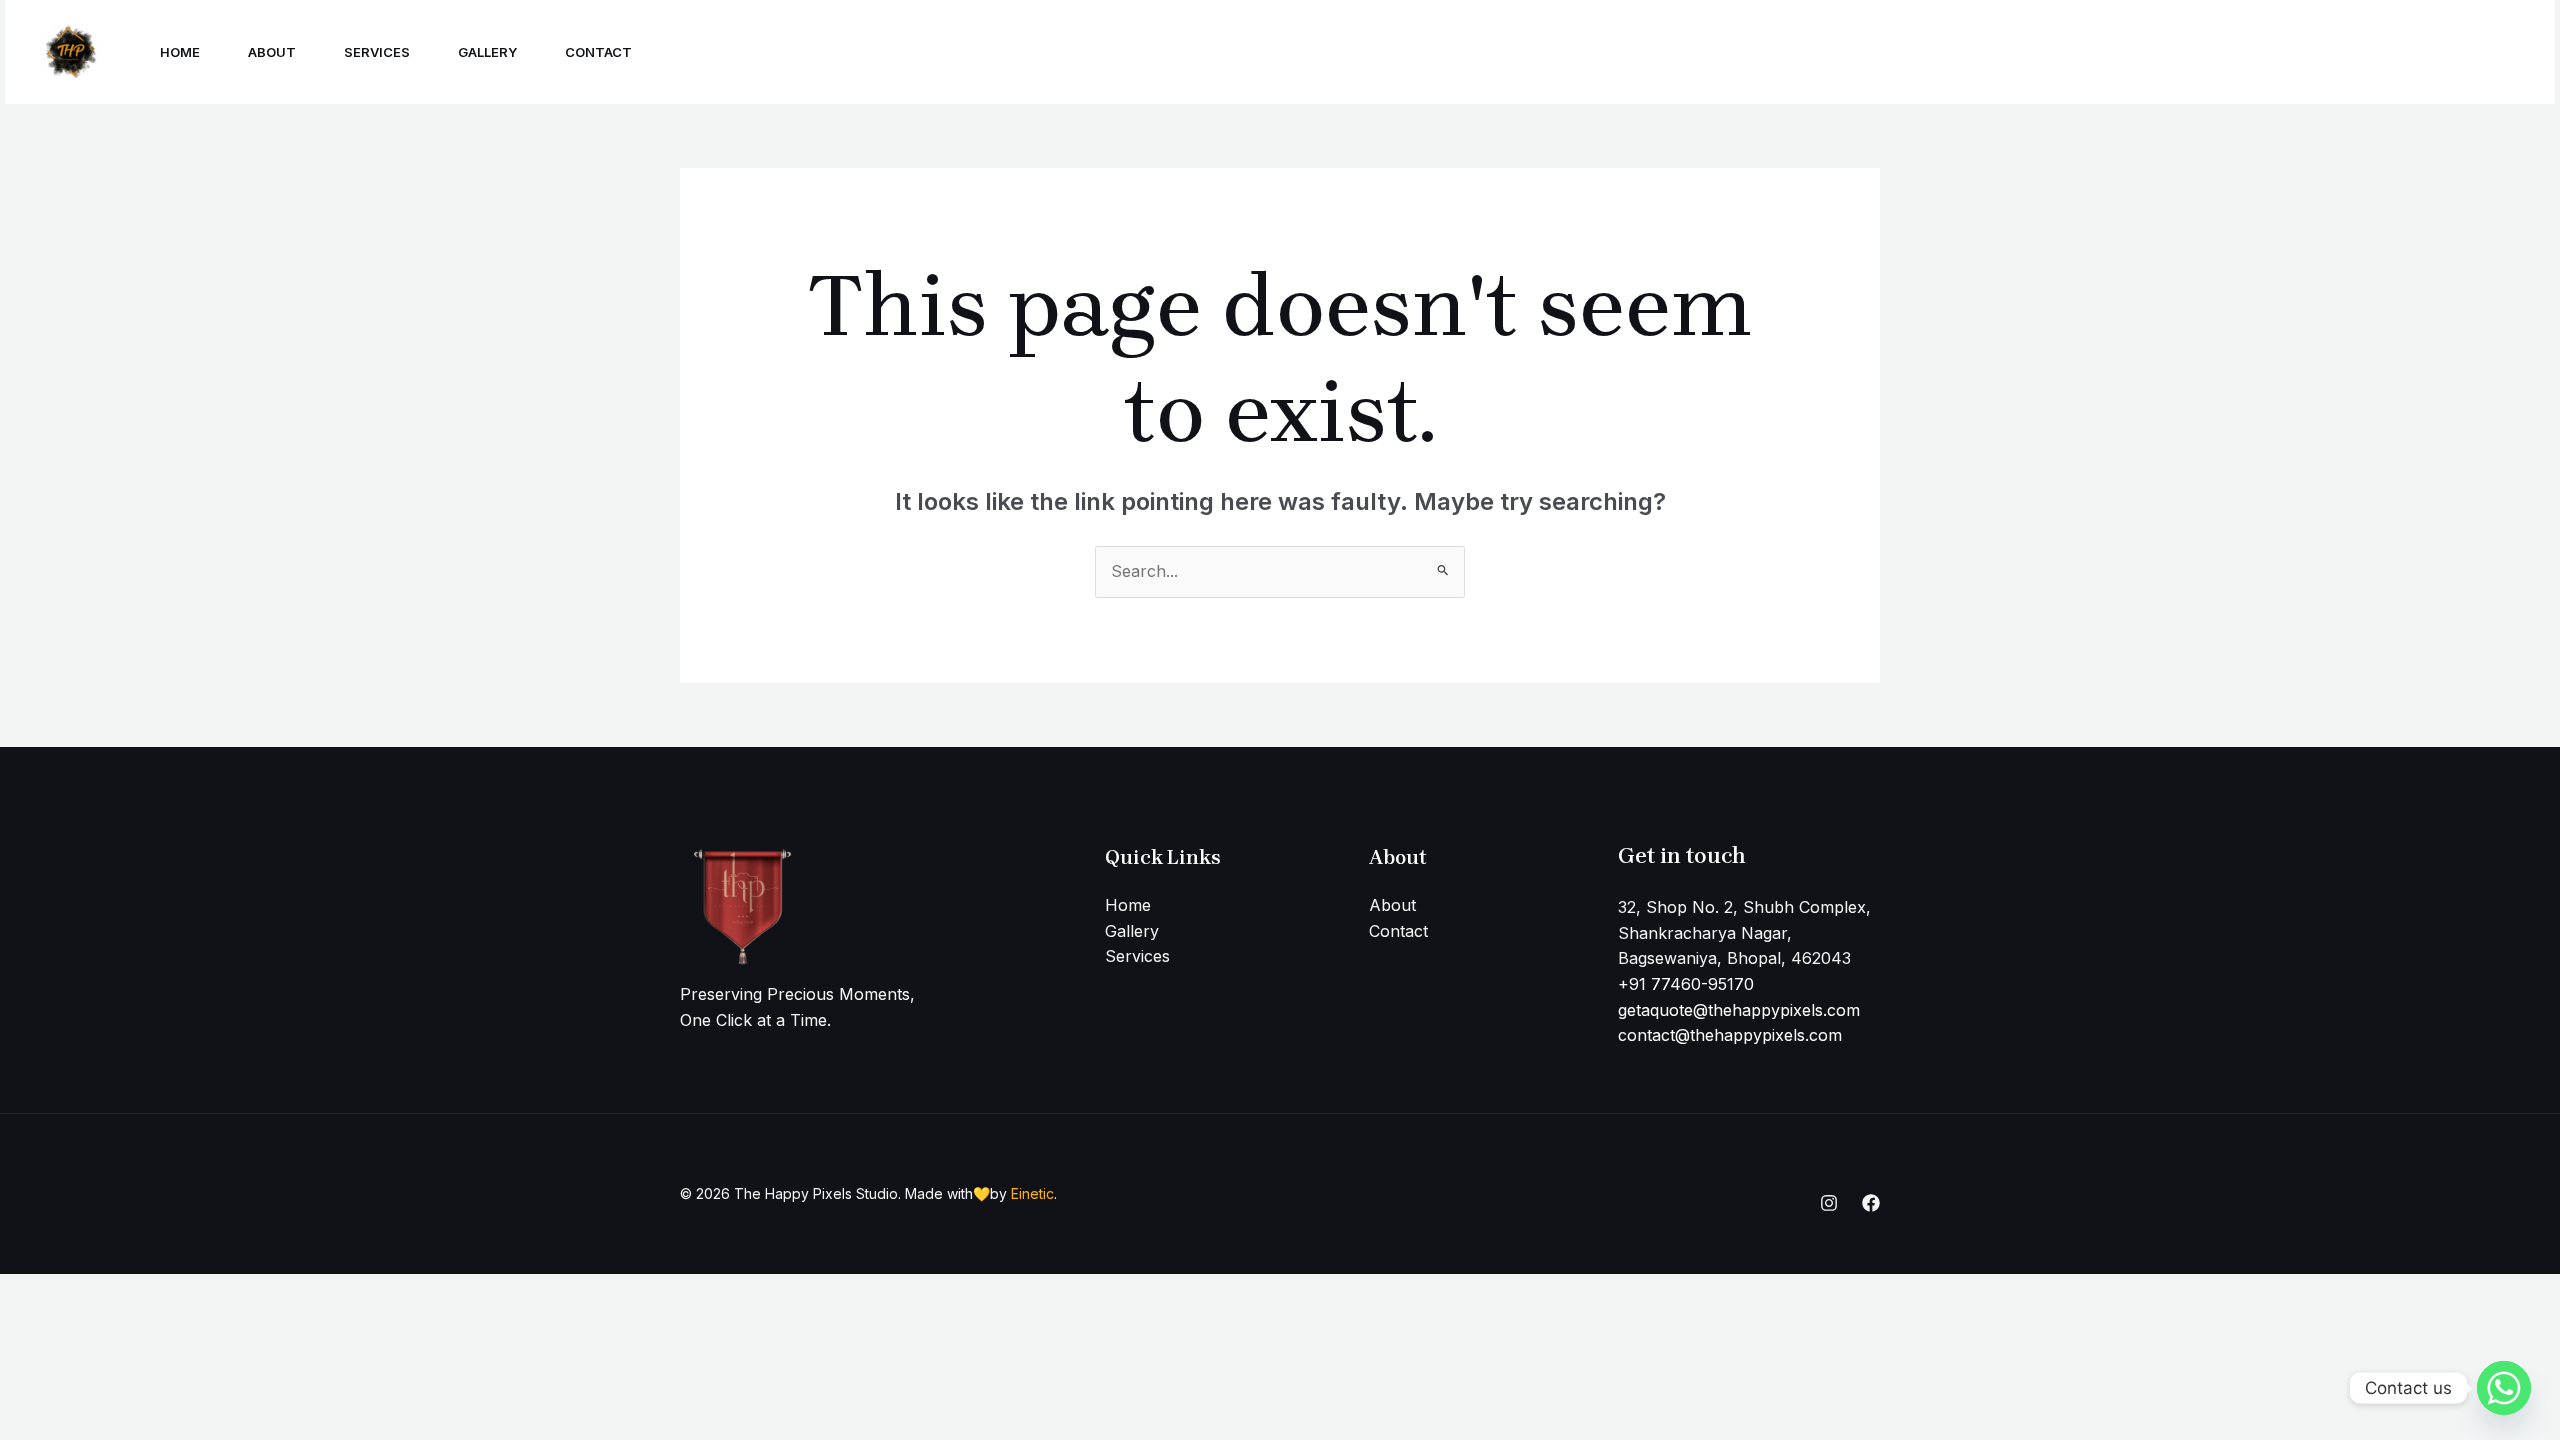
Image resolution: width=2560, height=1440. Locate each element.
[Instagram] (2259, 53)
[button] (2434, 52)
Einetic (1032, 1193)
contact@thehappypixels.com (1730, 1035)
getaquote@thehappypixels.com (1739, 1010)
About (272, 52)
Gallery (487, 52)
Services (377, 52)
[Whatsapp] (2504, 1388)
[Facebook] (2303, 53)
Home (180, 52)
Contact (598, 52)
